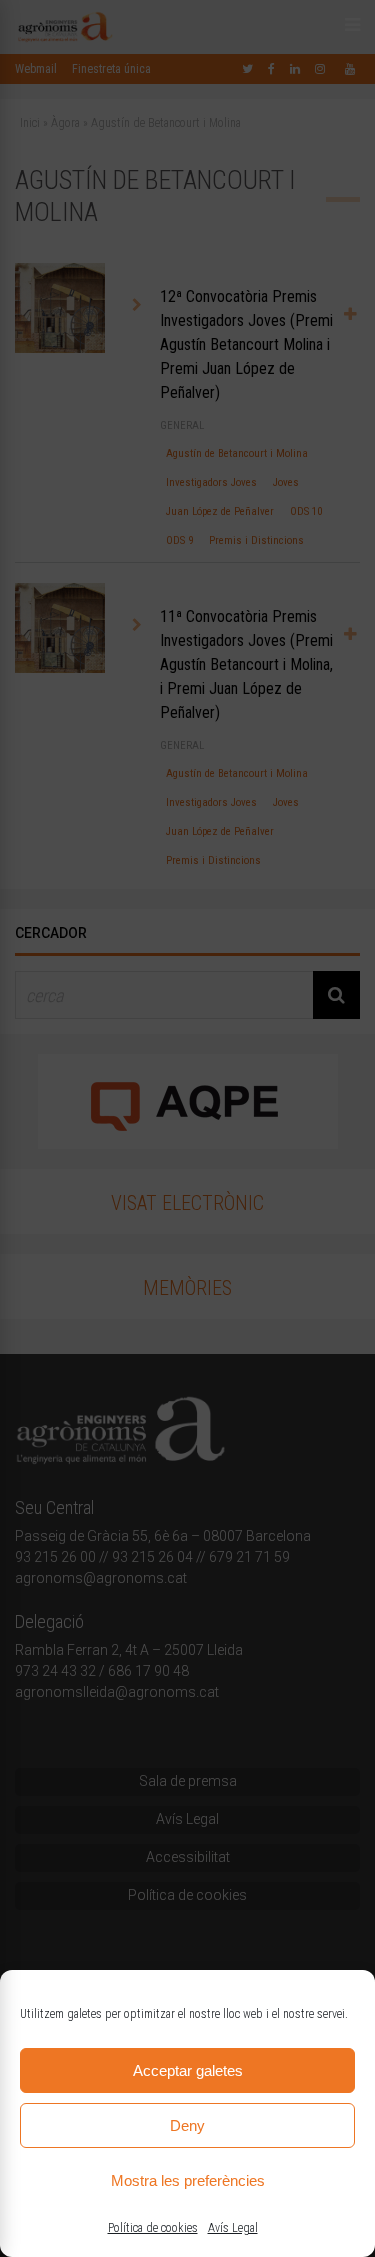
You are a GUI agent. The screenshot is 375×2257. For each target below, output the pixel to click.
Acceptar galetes (188, 2070)
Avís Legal (233, 2228)
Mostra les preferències (188, 2180)
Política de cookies (153, 2228)
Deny (187, 2125)
